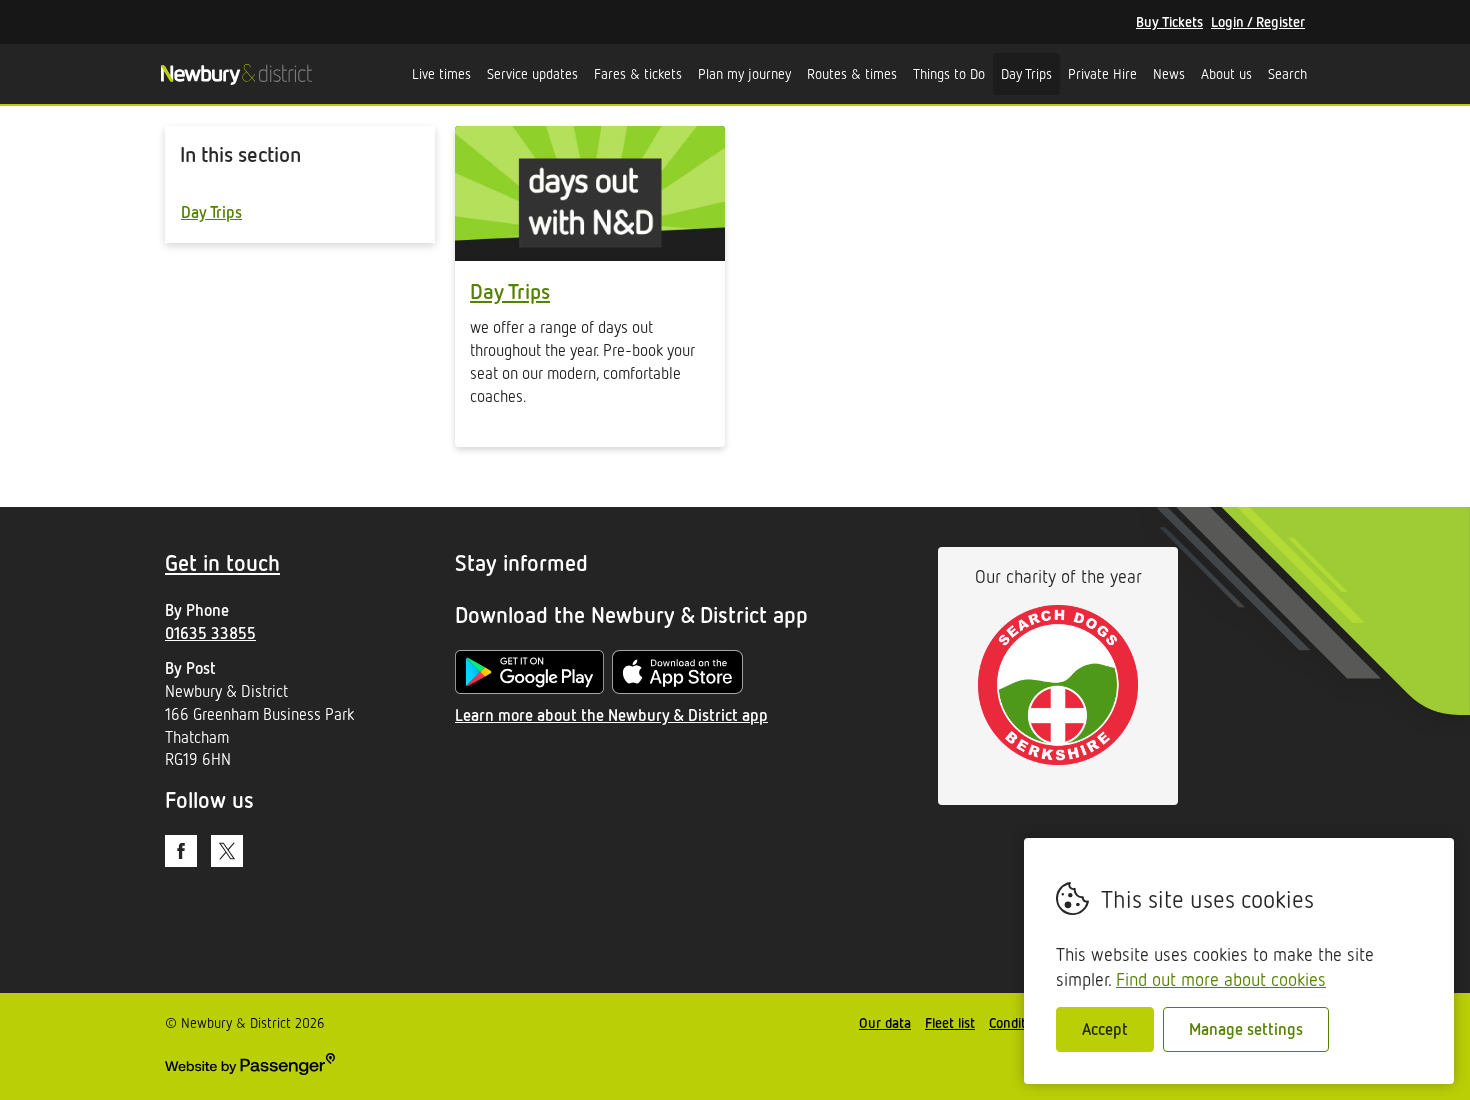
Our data (885, 1022)
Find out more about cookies (1221, 979)
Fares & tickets (638, 73)
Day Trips (1026, 73)
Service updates (532, 73)
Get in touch (222, 562)
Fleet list (950, 1022)
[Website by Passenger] (250, 1069)
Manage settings (1246, 1029)
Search (1287, 73)
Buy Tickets (1169, 21)
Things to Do (949, 73)
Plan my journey (744, 73)
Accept (1105, 1029)
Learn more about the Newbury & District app (611, 715)
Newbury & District (236, 74)
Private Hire (1102, 73)
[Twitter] (227, 851)
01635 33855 (210, 633)
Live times (441, 73)
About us (1226, 73)
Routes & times (852, 73)
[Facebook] (181, 851)
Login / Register (1258, 21)
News (1169, 73)
